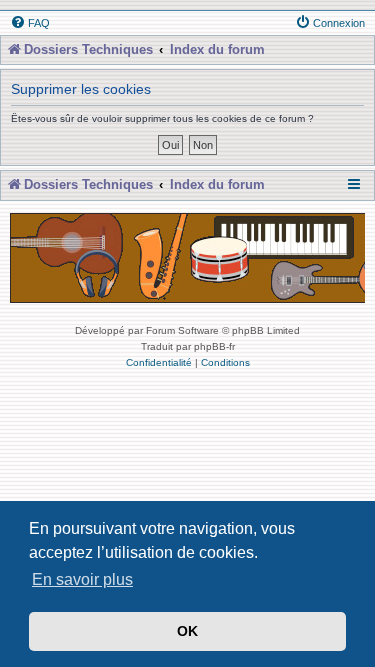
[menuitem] (30, 23)
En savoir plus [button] (82, 579)
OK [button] (187, 631)
